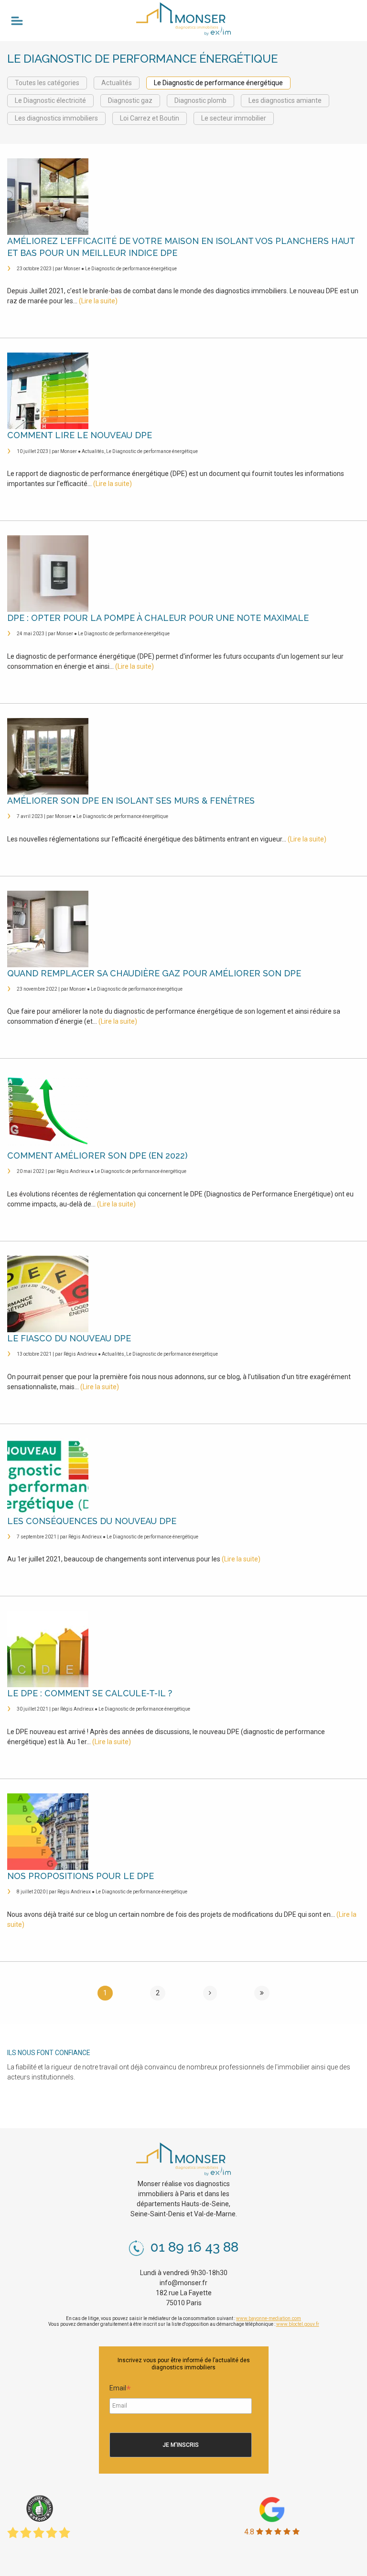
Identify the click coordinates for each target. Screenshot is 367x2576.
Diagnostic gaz (130, 100)
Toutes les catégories (47, 83)
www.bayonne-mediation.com (269, 2318)
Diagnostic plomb (200, 100)
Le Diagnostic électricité (50, 100)
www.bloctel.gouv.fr (298, 2324)
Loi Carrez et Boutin (150, 118)
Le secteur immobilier (234, 118)
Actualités (117, 83)
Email (120, 2389)
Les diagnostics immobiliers (56, 118)
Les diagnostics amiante (285, 100)
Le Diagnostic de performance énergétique (218, 83)
